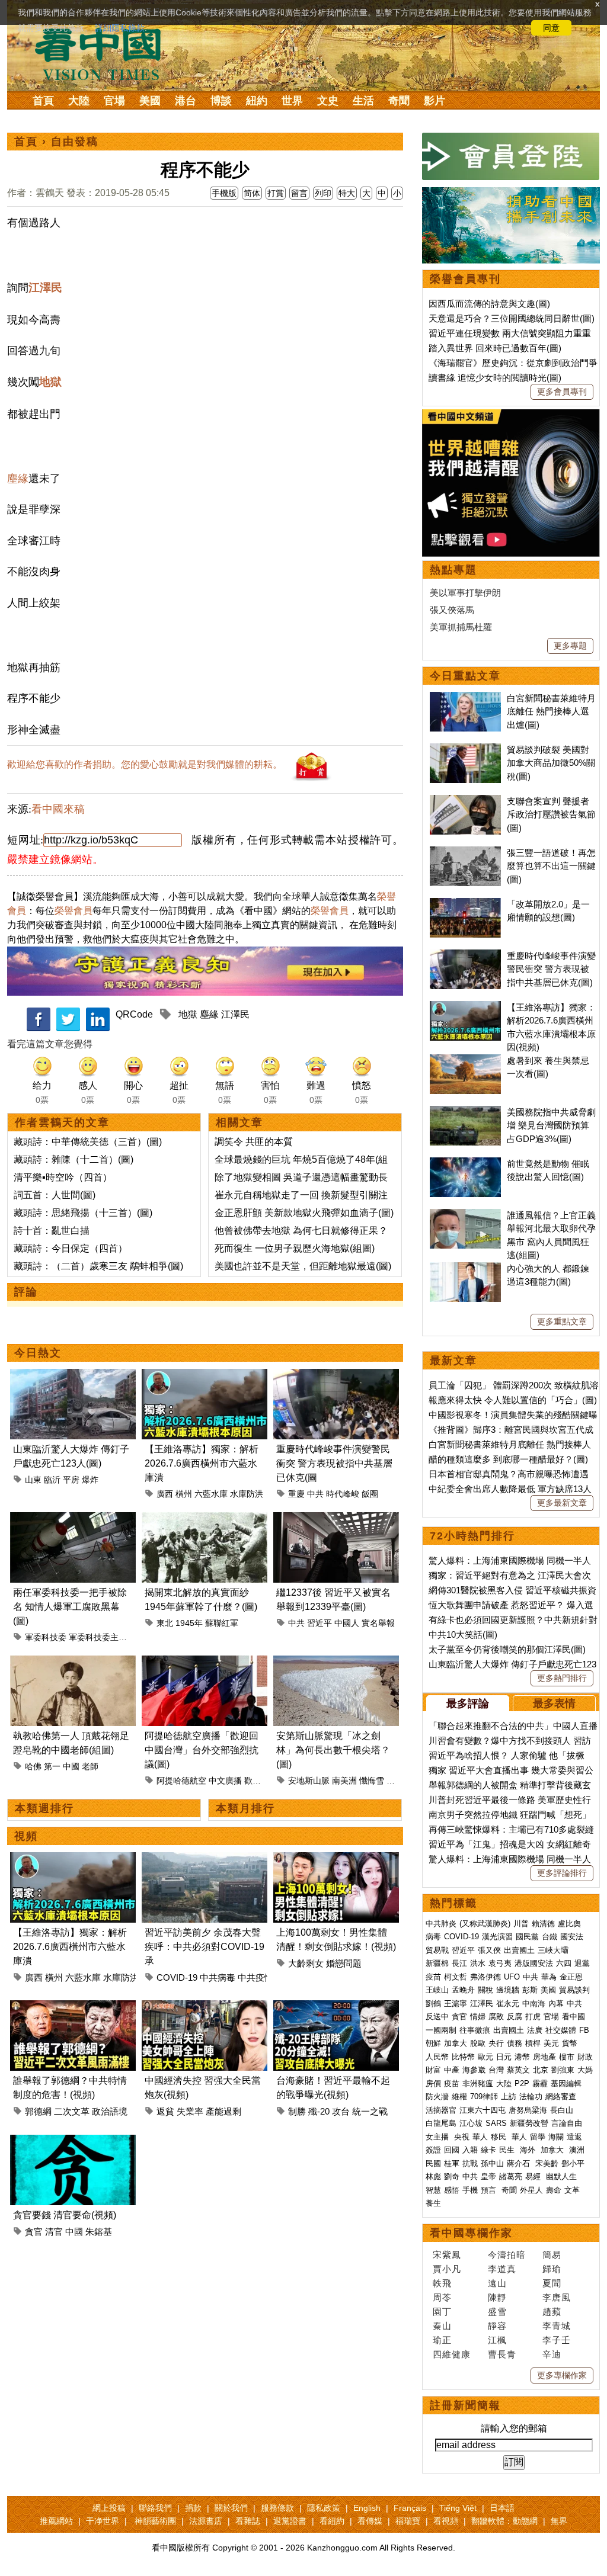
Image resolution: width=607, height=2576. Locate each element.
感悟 (452, 2190)
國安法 (572, 1937)
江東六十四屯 (483, 2110)
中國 (71, 1766)
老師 (90, 1766)
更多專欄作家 (562, 2375)
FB (584, 2030)
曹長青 (502, 2354)
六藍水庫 (211, 1494)
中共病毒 (218, 1977)
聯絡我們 (155, 2508)
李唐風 (557, 2297)
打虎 (533, 2017)
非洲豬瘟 (478, 2083)
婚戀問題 (344, 1963)
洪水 (478, 1963)
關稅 (485, 1990)
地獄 (50, 382)
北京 (541, 2070)
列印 (323, 193)
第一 (52, 1766)
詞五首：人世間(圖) (55, 1195)
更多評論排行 (562, 1873)
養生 (433, 2203)
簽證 (433, 2150)
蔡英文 (518, 2070)
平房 (71, 1480)
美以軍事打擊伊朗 (465, 593)
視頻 (26, 1836)
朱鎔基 (99, 2232)
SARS (496, 2123)
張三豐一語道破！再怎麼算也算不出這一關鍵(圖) (551, 866)
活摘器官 (441, 2110)
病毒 (433, 1937)
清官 (54, 2232)
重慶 (296, 1494)
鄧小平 (573, 2163)
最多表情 (554, 1704)
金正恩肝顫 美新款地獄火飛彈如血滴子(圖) (304, 1213)
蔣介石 (520, 2163)
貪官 (34, 2232)
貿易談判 (576, 1990)
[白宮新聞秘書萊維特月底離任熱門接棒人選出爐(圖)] (465, 698)
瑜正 (442, 2340)
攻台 (341, 2111)
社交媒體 (561, 2030)
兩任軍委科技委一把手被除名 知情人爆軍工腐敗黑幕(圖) (70, 1607)
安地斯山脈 (309, 1781)
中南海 (534, 2004)
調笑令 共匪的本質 (254, 1142)
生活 (363, 101)
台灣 (496, 2070)
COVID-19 (177, 1977)
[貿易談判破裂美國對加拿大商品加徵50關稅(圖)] (465, 750)
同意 (551, 28)
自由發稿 (75, 142)
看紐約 (332, 2521)
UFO (512, 1977)
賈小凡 (447, 2269)
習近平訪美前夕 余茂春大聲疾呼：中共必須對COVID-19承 (205, 1947)
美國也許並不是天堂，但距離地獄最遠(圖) (303, 1266)
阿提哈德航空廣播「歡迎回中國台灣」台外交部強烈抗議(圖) (202, 1750)
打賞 (276, 193)
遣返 (574, 2137)
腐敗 (496, 2017)
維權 (459, 2097)
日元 (504, 2057)
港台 (186, 101)
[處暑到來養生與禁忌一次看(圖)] (465, 1061)
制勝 (297, 2111)
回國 (452, 2150)
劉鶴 (433, 2004)
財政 (585, 2057)
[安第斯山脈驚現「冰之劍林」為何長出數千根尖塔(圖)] (336, 1662)
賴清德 (543, 1924)
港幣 (522, 2057)
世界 (292, 101)
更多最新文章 (562, 1503)
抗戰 (470, 2163)
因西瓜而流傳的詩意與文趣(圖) (489, 304)
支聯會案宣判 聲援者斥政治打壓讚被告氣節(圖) (551, 814)
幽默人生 (561, 2176)
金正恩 (571, 1977)
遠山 (497, 2283)
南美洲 (344, 1781)
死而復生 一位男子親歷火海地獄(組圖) (295, 1248)
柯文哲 (456, 1977)
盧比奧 (569, 1924)
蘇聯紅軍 (222, 1623)
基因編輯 (566, 2083)
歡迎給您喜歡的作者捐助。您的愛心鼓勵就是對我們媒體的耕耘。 (145, 764)
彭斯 (530, 1990)
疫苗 (433, 1977)
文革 (572, 2190)
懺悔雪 (372, 1781)
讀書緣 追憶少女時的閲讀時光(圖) (495, 378)
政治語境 (110, 2111)
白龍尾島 (441, 2123)
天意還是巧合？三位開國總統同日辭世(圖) (512, 318)
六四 (564, 1963)
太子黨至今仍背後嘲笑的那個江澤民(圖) (507, 1649)
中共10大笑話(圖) (463, 1635)
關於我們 (231, 2508)
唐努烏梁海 (528, 2110)
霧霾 (540, 2083)
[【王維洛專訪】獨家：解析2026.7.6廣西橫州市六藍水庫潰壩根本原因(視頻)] (205, 1376)
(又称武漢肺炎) (485, 1924)
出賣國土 (519, 1950)
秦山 (442, 2326)
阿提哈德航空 (181, 1781)
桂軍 (452, 2163)
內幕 (556, 2004)
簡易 (552, 2255)
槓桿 (533, 2043)
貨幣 (570, 2043)
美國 (150, 101)
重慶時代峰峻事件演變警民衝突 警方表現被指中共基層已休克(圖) (551, 969)
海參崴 (474, 2070)
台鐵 (550, 1937)
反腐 (515, 2017)
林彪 (433, 2176)
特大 (347, 193)
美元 (551, 2043)
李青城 (557, 2326)
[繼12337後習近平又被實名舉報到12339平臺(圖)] (336, 1519)
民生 (508, 2150)
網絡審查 (561, 2097)
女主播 (438, 2137)
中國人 (347, 1623)
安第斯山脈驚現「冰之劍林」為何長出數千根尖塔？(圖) (333, 1750)
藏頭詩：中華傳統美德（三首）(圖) (88, 1142)
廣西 (165, 1494)
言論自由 (567, 2123)
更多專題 (570, 646)
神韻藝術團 (155, 2521)
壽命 (554, 2190)
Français (410, 2508)
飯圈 (370, 1494)
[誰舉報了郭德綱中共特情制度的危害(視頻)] (73, 2007)
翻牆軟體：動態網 (504, 2521)
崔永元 (508, 2004)
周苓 (442, 2297)
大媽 (585, 2070)
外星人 (531, 2190)
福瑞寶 (408, 2521)
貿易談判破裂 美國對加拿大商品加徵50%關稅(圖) (551, 763)
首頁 (43, 101)
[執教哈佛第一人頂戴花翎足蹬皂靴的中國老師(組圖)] (73, 1662)
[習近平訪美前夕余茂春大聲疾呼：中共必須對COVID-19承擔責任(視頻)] (205, 1859)
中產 (452, 2070)
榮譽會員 (74, 911)
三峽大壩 (553, 1950)
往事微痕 (475, 2030)
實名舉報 (378, 1623)
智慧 (433, 2190)
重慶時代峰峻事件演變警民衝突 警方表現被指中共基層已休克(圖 (334, 1463)
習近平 (320, 1623)
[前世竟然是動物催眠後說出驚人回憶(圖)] (465, 1164)
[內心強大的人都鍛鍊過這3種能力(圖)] (465, 1268)
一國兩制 (441, 2030)
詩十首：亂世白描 (52, 1231)
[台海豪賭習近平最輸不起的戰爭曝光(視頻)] (336, 2007)
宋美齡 (547, 2163)
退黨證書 (290, 2521)
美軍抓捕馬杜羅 (461, 627)
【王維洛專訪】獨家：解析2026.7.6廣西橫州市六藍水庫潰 (202, 1463)
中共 (315, 1494)
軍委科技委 (46, 1637)
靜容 (497, 2326)
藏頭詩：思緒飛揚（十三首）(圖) (83, 1213)
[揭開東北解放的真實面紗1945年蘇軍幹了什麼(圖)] (205, 1519)
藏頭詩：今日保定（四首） (71, 1248)
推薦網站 (56, 2521)
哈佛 (33, 1766)
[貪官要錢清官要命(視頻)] (73, 2142)
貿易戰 (437, 1950)
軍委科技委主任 (98, 1637)
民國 (433, 2163)
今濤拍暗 (507, 2255)
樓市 (567, 2057)
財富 (433, 2070)
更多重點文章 (562, 1321)
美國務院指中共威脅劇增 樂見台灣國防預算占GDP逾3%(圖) (551, 1125)
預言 (490, 2190)
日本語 (502, 2508)
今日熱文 (38, 1353)
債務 (515, 2043)
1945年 (189, 1623)
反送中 (437, 2017)
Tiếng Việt (458, 2508)
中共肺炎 (441, 1924)
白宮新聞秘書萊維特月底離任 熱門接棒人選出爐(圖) (551, 711)
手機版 (224, 193)
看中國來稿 (58, 809)
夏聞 (552, 2283)
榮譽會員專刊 (465, 279)
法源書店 (206, 2521)
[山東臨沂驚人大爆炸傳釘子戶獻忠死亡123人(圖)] (73, 1376)
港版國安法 (534, 1963)
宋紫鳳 (447, 2255)
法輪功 (531, 2097)
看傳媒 (370, 2521)
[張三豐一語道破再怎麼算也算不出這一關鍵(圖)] (465, 853)
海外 (529, 2150)
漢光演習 (497, 1937)
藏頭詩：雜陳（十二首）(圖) (74, 1159)
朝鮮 (433, 2043)
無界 (559, 2521)
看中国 (105, 53)
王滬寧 (456, 2004)
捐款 (193, 2508)
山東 (33, 1480)
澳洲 (577, 2150)
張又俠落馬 (452, 610)
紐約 (257, 101)
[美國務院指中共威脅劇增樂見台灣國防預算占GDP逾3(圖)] (465, 1112)
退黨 (582, 1963)
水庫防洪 (247, 1494)
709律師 (484, 2097)
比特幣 (463, 2057)
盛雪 (497, 2312)
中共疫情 (255, 1977)
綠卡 (488, 2150)
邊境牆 (508, 1990)
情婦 (478, 2017)
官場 (114, 101)
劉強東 (563, 2070)
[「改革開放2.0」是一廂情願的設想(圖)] (465, 904)
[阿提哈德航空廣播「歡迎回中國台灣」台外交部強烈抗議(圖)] (205, 1662)
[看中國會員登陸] (511, 156)
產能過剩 (223, 2111)
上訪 (509, 2097)
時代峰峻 (343, 1494)
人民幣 (437, 2057)
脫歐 (478, 2043)
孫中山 (492, 2163)
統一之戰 (370, 2111)
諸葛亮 (511, 2176)
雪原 (395, 1781)
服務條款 (277, 2508)
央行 (496, 2043)
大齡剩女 (306, 1963)
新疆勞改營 (529, 2123)
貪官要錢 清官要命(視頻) (65, 2215)
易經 (534, 2176)
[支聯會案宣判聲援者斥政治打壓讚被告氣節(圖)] (465, 801)
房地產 (544, 2057)
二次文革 (72, 2111)
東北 (165, 1623)
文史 (328, 101)
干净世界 (103, 2521)
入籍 (470, 2150)
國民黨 (527, 1937)
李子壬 (557, 2340)
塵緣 (18, 479)
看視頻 (446, 2521)
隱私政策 (324, 2508)
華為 (549, 1977)
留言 (299, 193)
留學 (538, 2137)
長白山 (562, 2110)
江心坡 (471, 2123)
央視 (462, 2137)
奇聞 (399, 101)
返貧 (165, 2111)
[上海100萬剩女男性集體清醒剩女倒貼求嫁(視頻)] (336, 1859)
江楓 (497, 2340)
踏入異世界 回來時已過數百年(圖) (495, 348)
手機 (470, 2190)
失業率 (190, 2111)
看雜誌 (248, 2521)
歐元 (485, 2057)
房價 (433, 2083)
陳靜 (497, 2297)
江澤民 (45, 288)
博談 (221, 101)
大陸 (79, 101)
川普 (521, 1924)
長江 (459, 1963)
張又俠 (489, 1950)
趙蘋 (552, 2312)
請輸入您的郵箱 (514, 2428)
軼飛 (442, 2283)
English (367, 2508)
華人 (480, 2137)
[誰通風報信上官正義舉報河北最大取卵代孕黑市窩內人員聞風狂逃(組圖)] (465, 1215)
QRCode (134, 1014)
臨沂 (52, 1480)
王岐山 (437, 1990)
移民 (499, 2137)
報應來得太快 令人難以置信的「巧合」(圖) (513, 1400)
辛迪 (552, 2354)
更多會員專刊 (562, 392)
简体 (252, 193)
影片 (435, 101)
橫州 (184, 1494)
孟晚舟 (463, 1990)
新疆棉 (437, 1963)
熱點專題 (453, 570)
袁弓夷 (500, 1963)
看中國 (574, 2017)
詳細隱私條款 (120, 28)
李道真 (502, 2269)
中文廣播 (225, 1781)
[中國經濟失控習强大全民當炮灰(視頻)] (205, 2007)
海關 (556, 2137)
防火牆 (437, 2097)
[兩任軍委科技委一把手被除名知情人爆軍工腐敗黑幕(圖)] (73, 1519)
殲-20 (319, 2111)
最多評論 (468, 1704)
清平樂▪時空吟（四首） (63, 1177)
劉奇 (452, 2176)
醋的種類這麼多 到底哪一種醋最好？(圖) (508, 1459)
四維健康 (452, 2354)
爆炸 (90, 1480)
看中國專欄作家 (471, 2233)
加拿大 (456, 2043)
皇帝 (488, 2176)
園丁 (442, 2312)
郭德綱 (38, 2111)
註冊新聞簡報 (465, 2405)
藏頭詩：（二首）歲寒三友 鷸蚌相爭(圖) (98, 1266)
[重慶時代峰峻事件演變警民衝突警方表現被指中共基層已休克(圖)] (336, 1376)
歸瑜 (552, 2269)
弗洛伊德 (485, 1977)
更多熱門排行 (562, 1678)
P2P (522, 2083)
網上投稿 (109, 2508)
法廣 (535, 2030)
